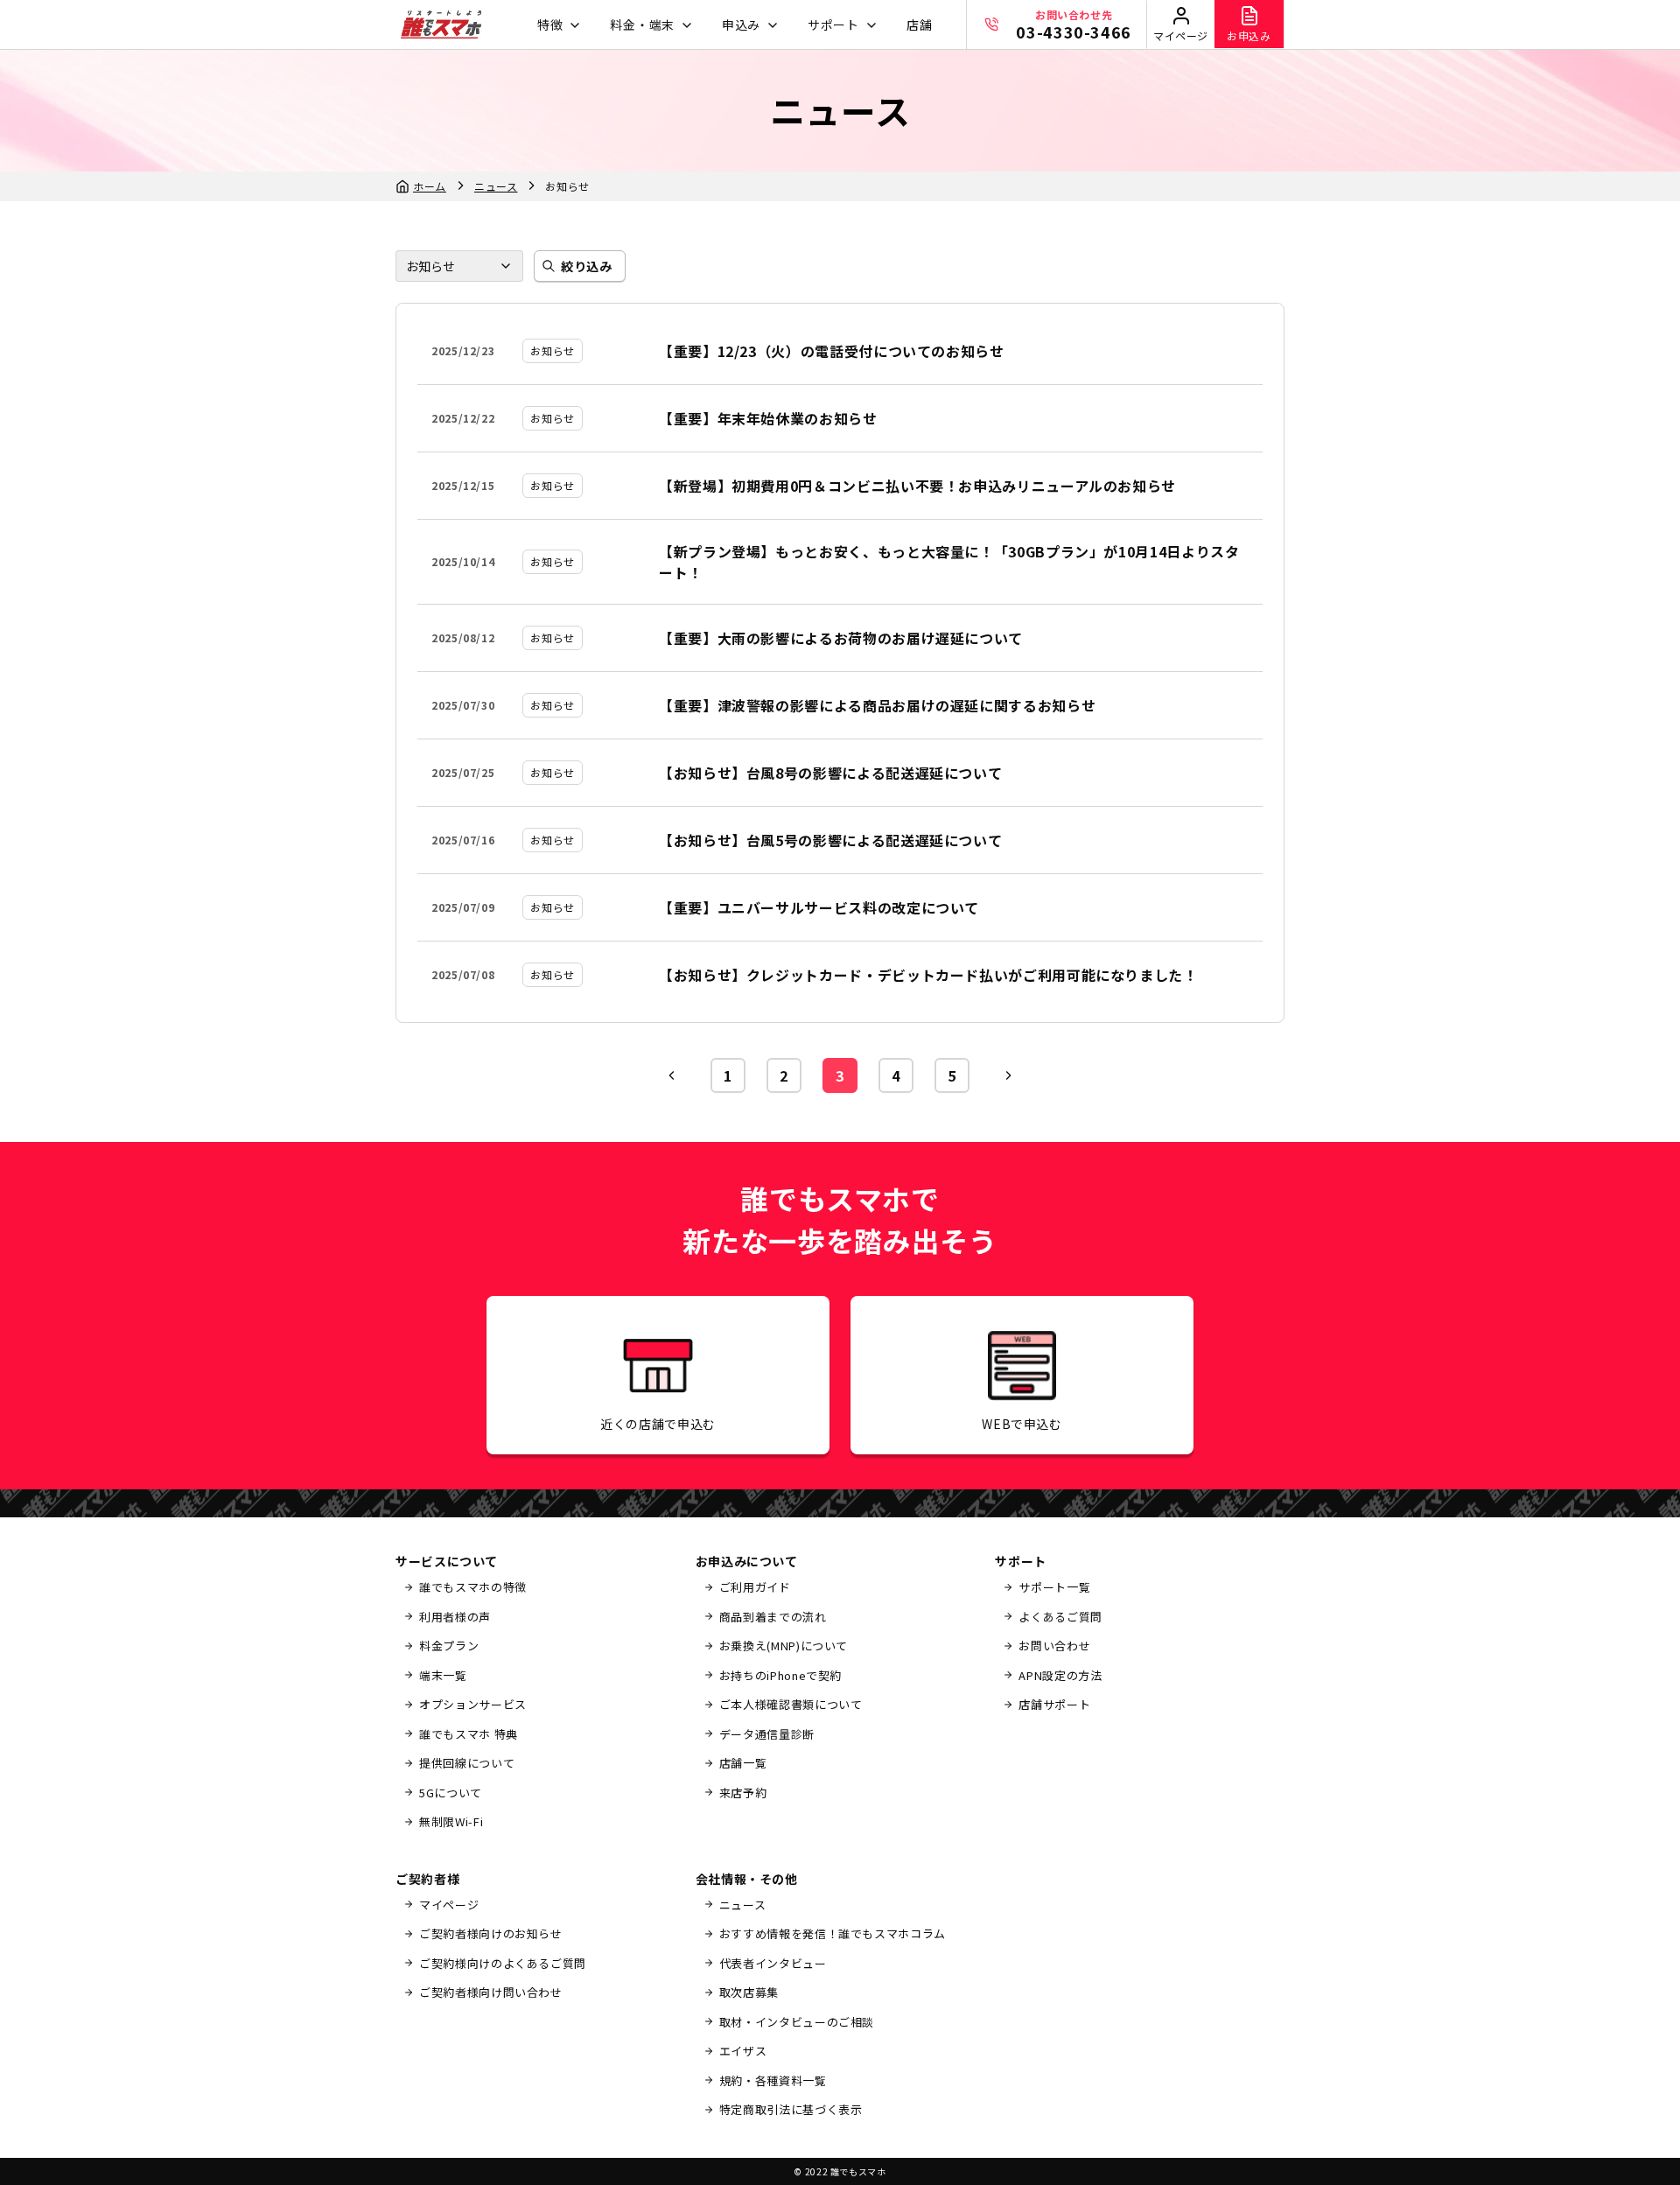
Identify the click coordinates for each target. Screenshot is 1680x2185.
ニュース (496, 186)
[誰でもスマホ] (441, 25)
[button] (557, 25)
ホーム (430, 186)
